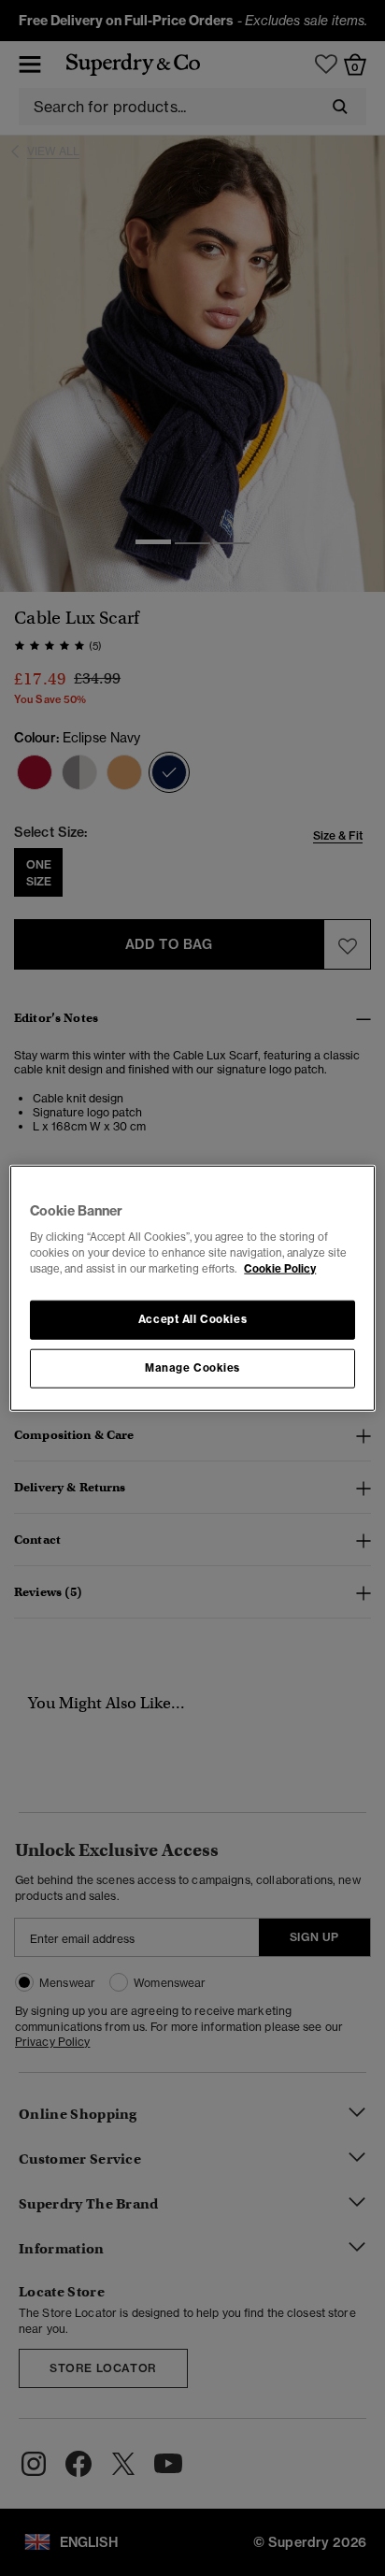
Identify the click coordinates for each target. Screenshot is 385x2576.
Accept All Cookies (192, 1319)
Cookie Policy (280, 1269)
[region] (192, 1288)
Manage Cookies (192, 1368)
